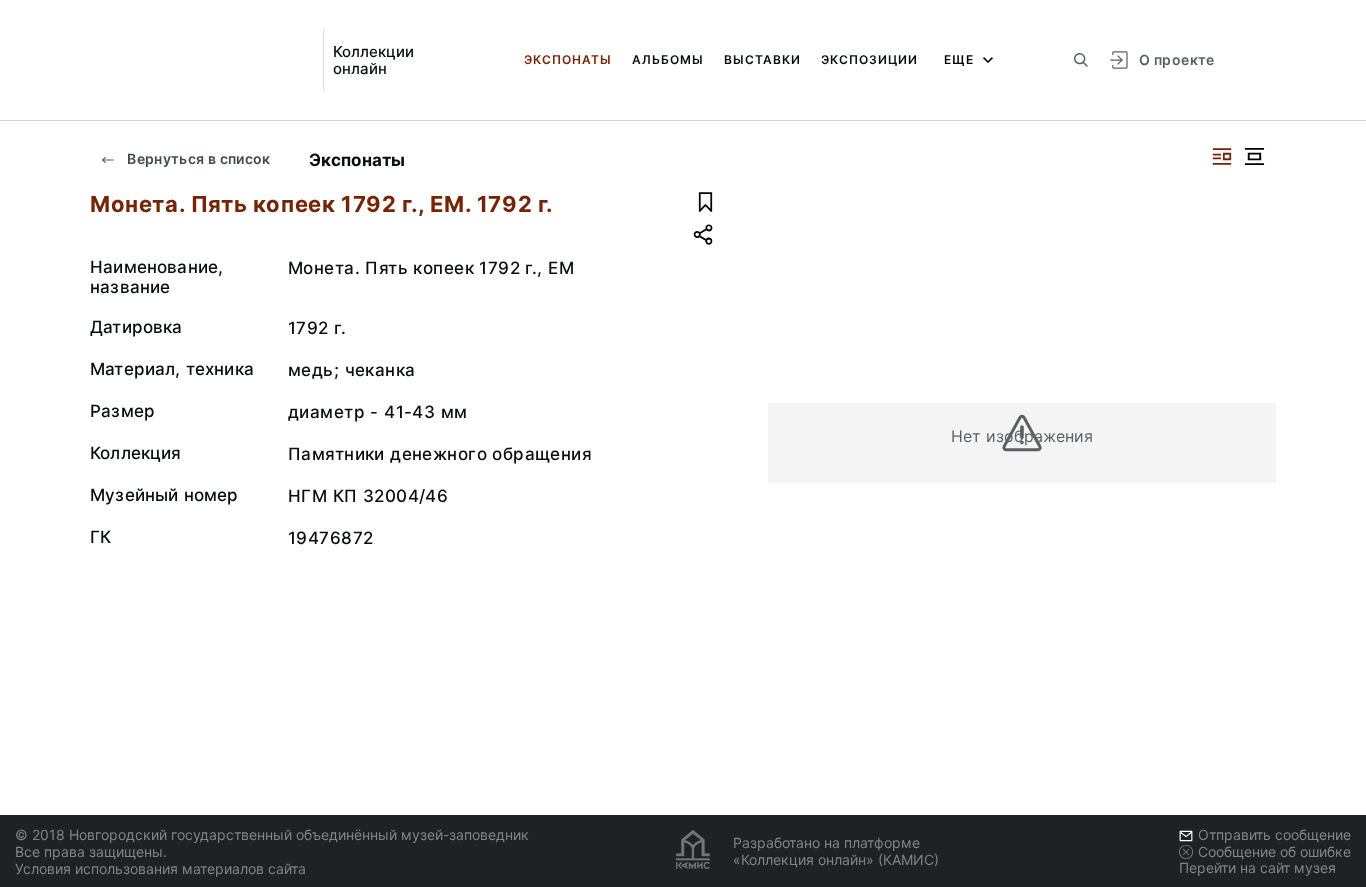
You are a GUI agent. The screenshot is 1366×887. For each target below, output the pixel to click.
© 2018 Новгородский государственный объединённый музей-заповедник (272, 834)
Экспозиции (869, 59)
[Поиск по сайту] (1081, 60)
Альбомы (668, 59)
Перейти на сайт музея (1257, 867)
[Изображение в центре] (1254, 156)
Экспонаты (568, 59)
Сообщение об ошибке (1274, 851)
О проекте (1176, 59)
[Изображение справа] (1222, 156)
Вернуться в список (197, 158)
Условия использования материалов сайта (160, 868)
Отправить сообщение (1274, 834)
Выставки (762, 59)
